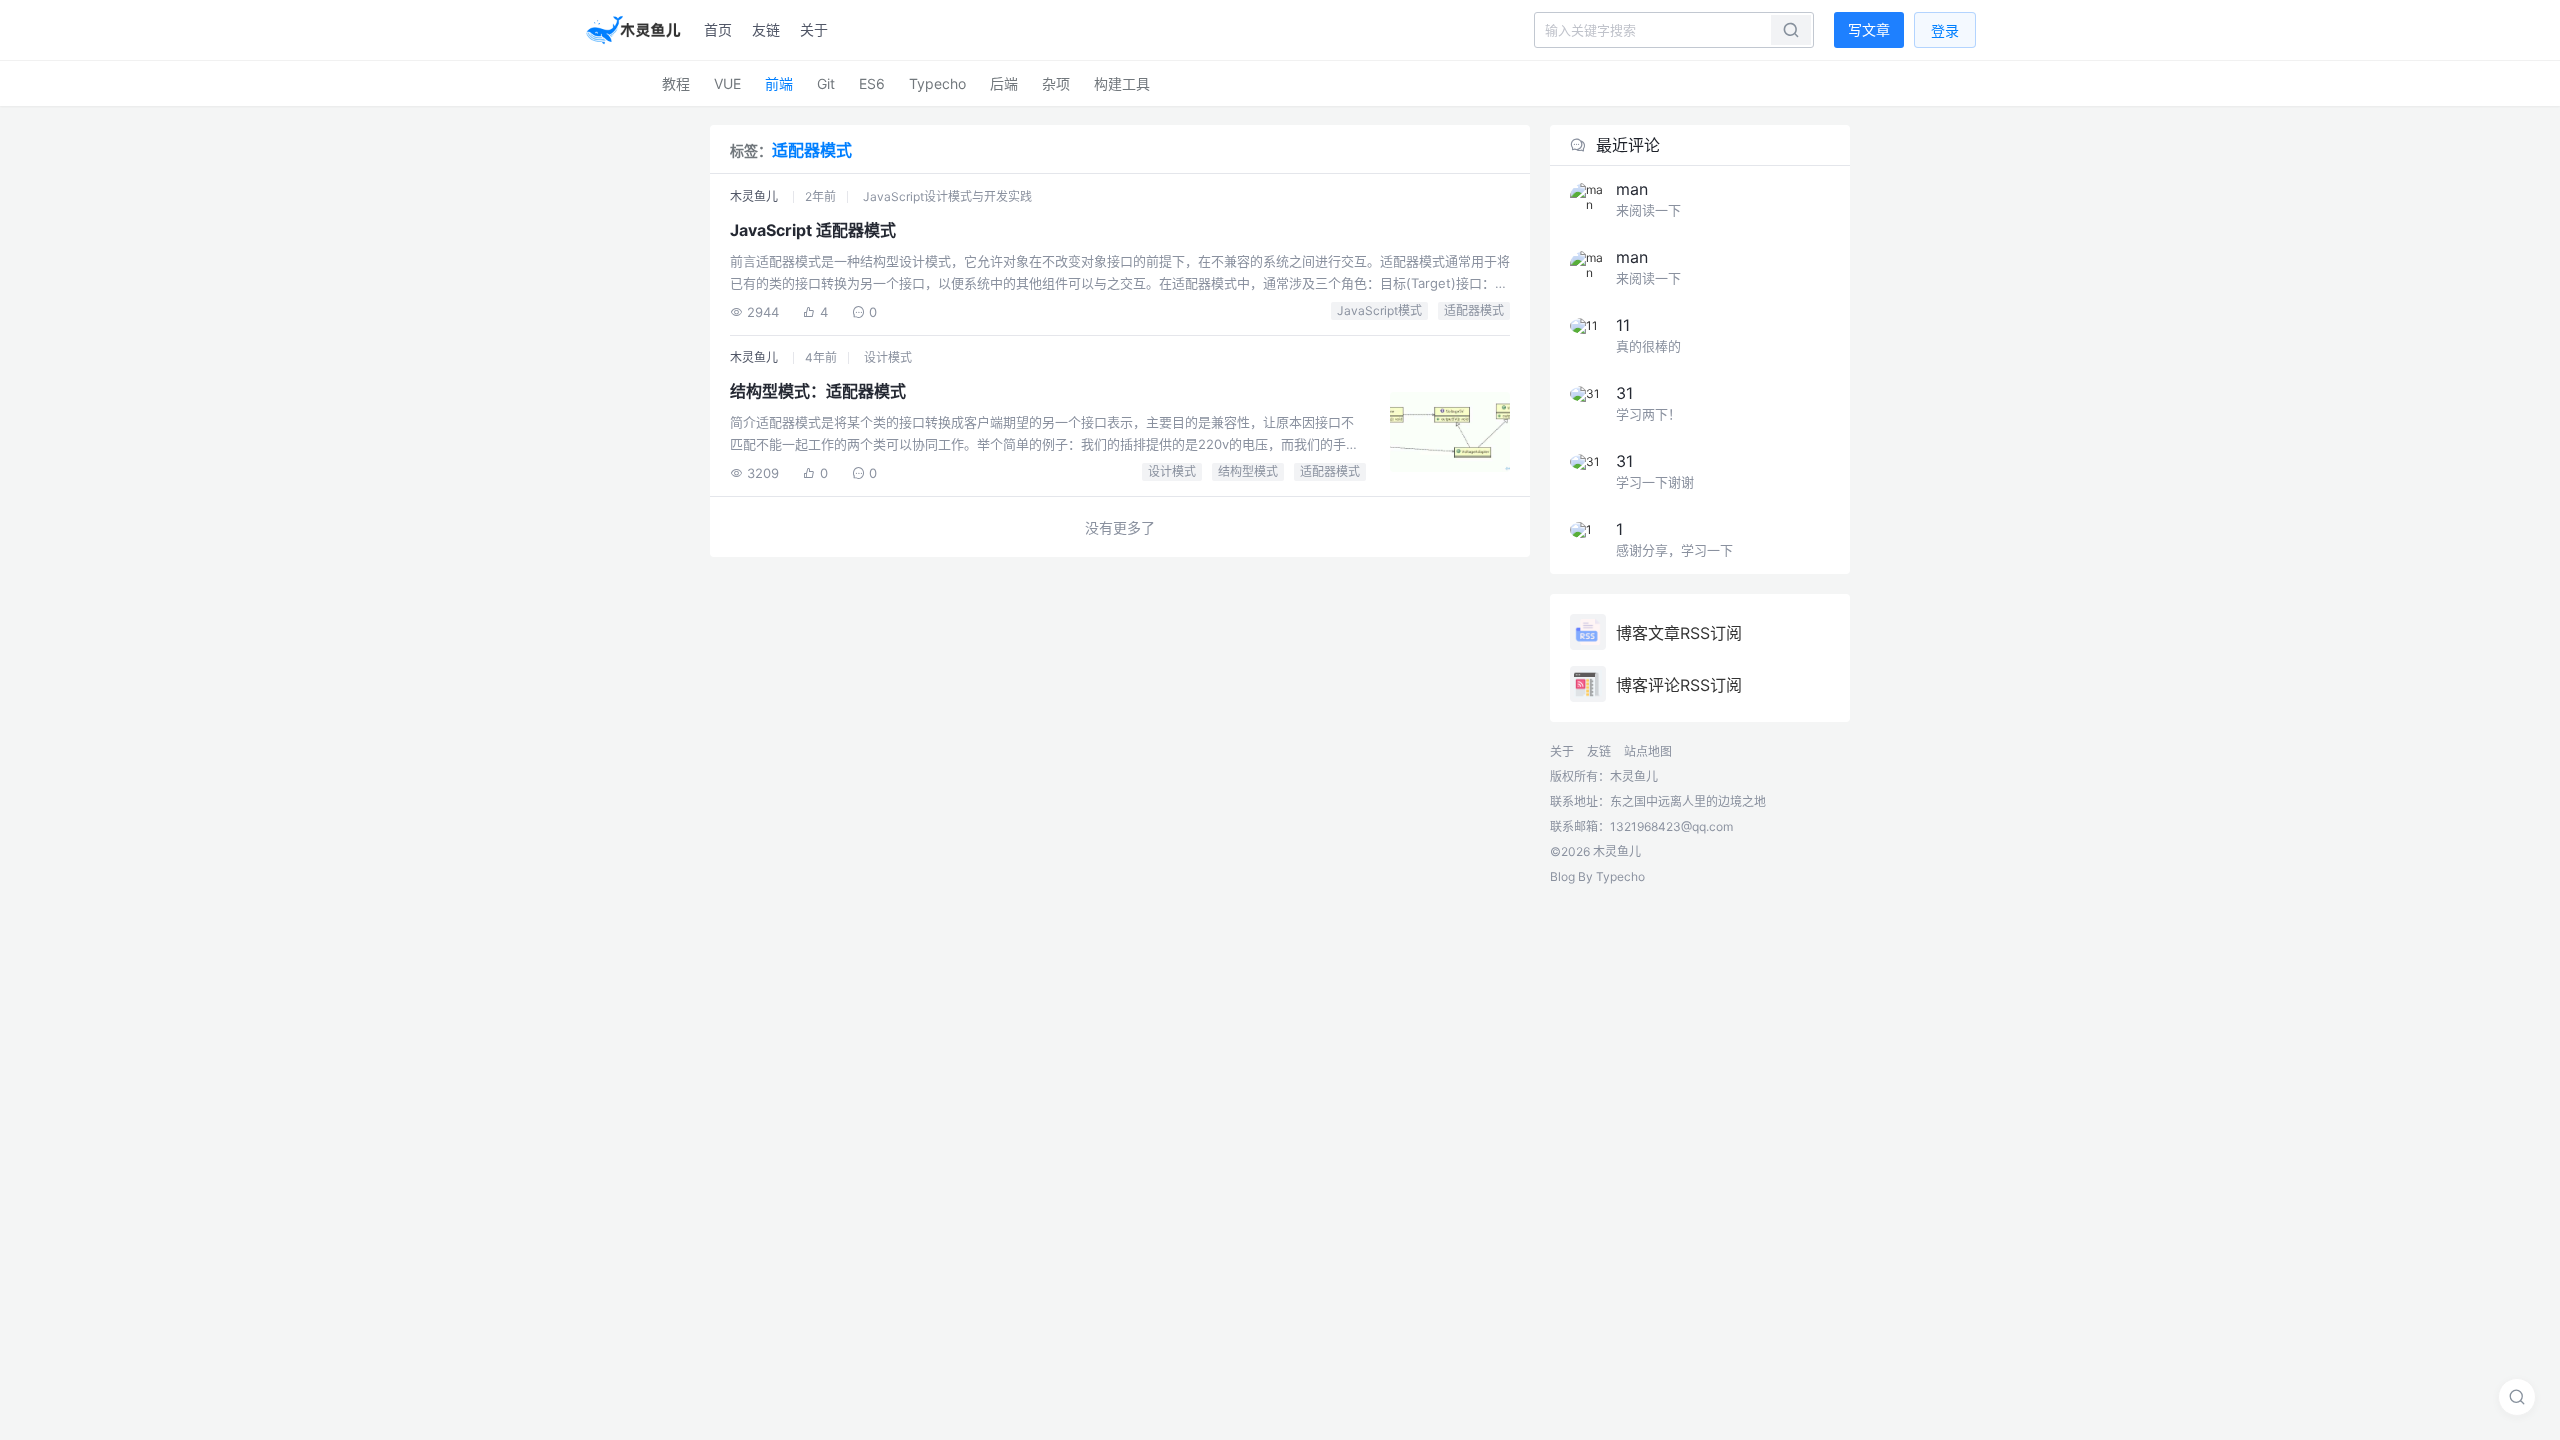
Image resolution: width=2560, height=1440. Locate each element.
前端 (779, 83)
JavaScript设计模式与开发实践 (947, 196)
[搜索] (2517, 1397)
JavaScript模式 (1379, 310)
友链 (766, 29)
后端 (1004, 83)
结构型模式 (1248, 471)
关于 (814, 29)
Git (826, 83)
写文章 (1869, 29)
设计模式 (888, 357)
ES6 (872, 83)
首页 (718, 29)
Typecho (937, 83)
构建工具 (1122, 83)
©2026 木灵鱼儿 (1595, 851)
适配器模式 (1474, 310)
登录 (1945, 30)
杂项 (1056, 83)
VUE (727, 83)
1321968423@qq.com (1671, 826)
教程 (676, 83)
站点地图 (1648, 751)
